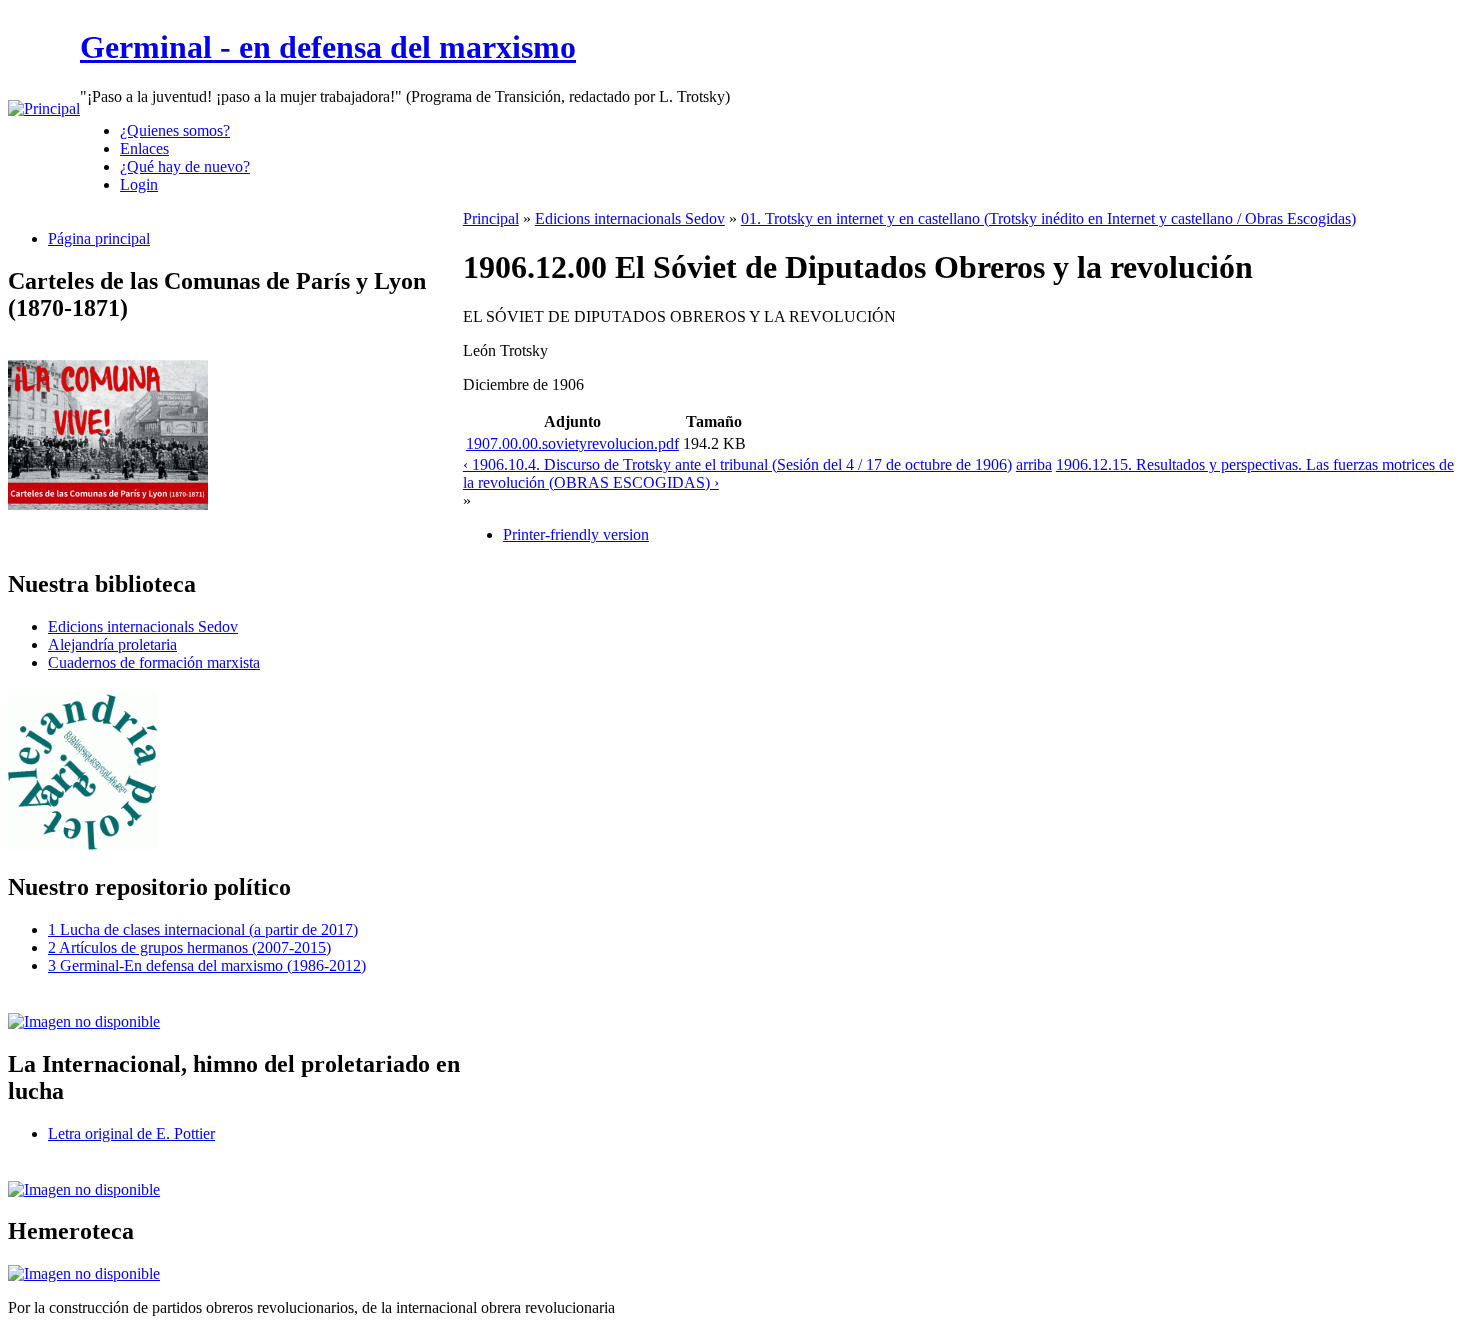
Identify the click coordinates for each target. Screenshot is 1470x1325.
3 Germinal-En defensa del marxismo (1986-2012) (207, 965)
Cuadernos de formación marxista (154, 662)
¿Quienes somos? (175, 130)
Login (139, 184)
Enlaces (144, 148)
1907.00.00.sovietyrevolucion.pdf (572, 443)
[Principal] (44, 108)
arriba (1034, 464)
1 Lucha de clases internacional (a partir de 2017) (203, 929)
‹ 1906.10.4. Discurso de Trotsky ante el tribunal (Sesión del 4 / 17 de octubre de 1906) (737, 464)
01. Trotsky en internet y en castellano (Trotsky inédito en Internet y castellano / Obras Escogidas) (1048, 218)
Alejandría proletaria (112, 644)
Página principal (99, 238)
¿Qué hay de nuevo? (185, 166)
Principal (491, 218)
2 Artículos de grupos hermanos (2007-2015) (189, 947)
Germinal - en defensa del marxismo (328, 47)
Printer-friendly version (576, 534)
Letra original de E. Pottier (131, 1133)
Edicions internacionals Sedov (143, 626)
